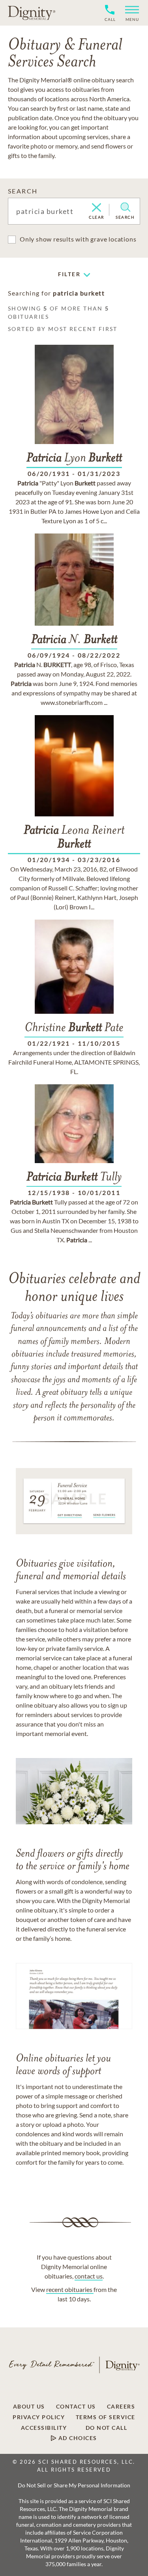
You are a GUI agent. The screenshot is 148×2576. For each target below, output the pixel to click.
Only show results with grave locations (78, 239)
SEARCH (23, 191)
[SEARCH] (125, 207)
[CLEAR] (96, 208)
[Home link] (32, 13)
